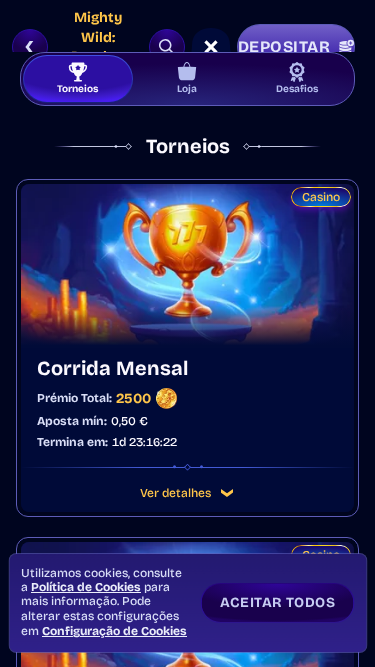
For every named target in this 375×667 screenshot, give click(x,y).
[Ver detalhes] (227, 493)
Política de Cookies (86, 587)
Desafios (297, 89)
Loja (187, 89)
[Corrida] (211, 47)
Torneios (77, 89)
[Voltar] (30, 47)
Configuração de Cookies (114, 631)
